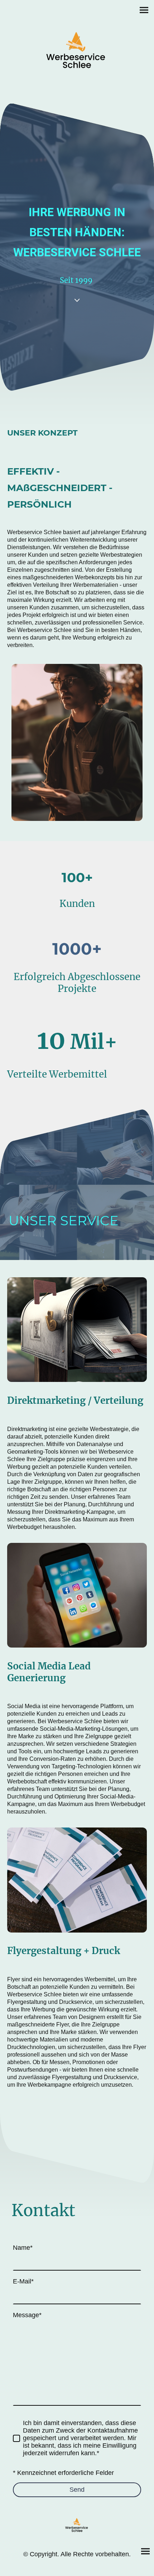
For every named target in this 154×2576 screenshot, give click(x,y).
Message (27, 2315)
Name (23, 2248)
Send (77, 2490)
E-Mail (23, 2281)
